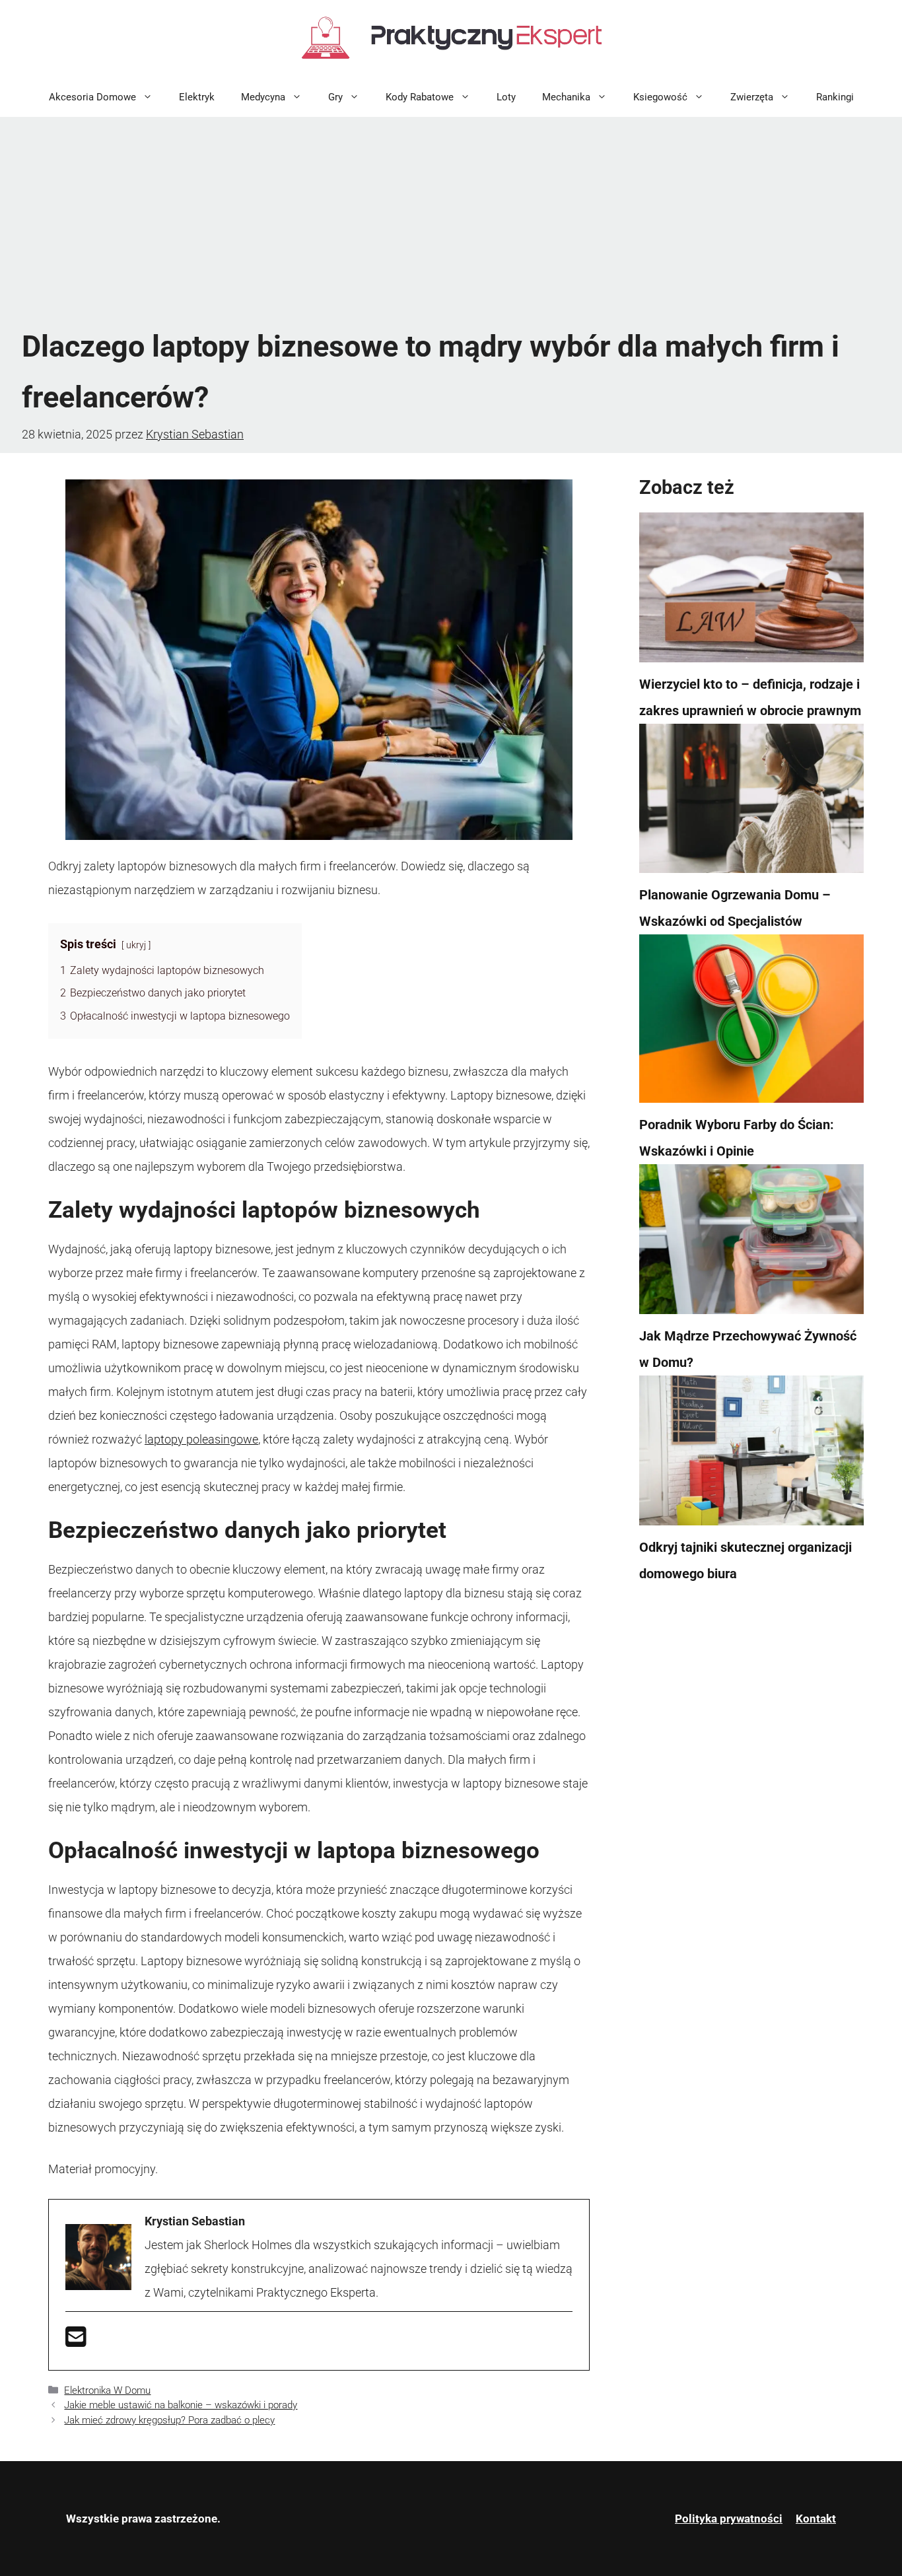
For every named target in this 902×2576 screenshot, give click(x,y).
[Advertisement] (451, 223)
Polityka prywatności (729, 2519)
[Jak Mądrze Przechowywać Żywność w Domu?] (751, 1243)
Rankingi (835, 97)
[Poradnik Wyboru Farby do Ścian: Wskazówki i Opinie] (751, 1023)
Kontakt (816, 2519)
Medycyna (263, 97)
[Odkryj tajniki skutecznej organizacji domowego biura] (751, 1455)
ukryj (136, 945)
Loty (506, 97)
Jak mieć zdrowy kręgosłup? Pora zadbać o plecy (169, 2420)
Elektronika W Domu (107, 2390)
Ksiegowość (660, 97)
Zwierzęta (752, 97)
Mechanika (566, 97)
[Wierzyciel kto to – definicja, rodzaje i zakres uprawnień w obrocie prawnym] (751, 592)
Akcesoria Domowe (92, 97)
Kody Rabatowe (420, 97)
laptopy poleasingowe (201, 1439)
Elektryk (197, 97)
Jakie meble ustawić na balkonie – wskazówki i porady (181, 2405)
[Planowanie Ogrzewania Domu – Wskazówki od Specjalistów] (751, 803)
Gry (335, 97)
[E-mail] (76, 2341)
